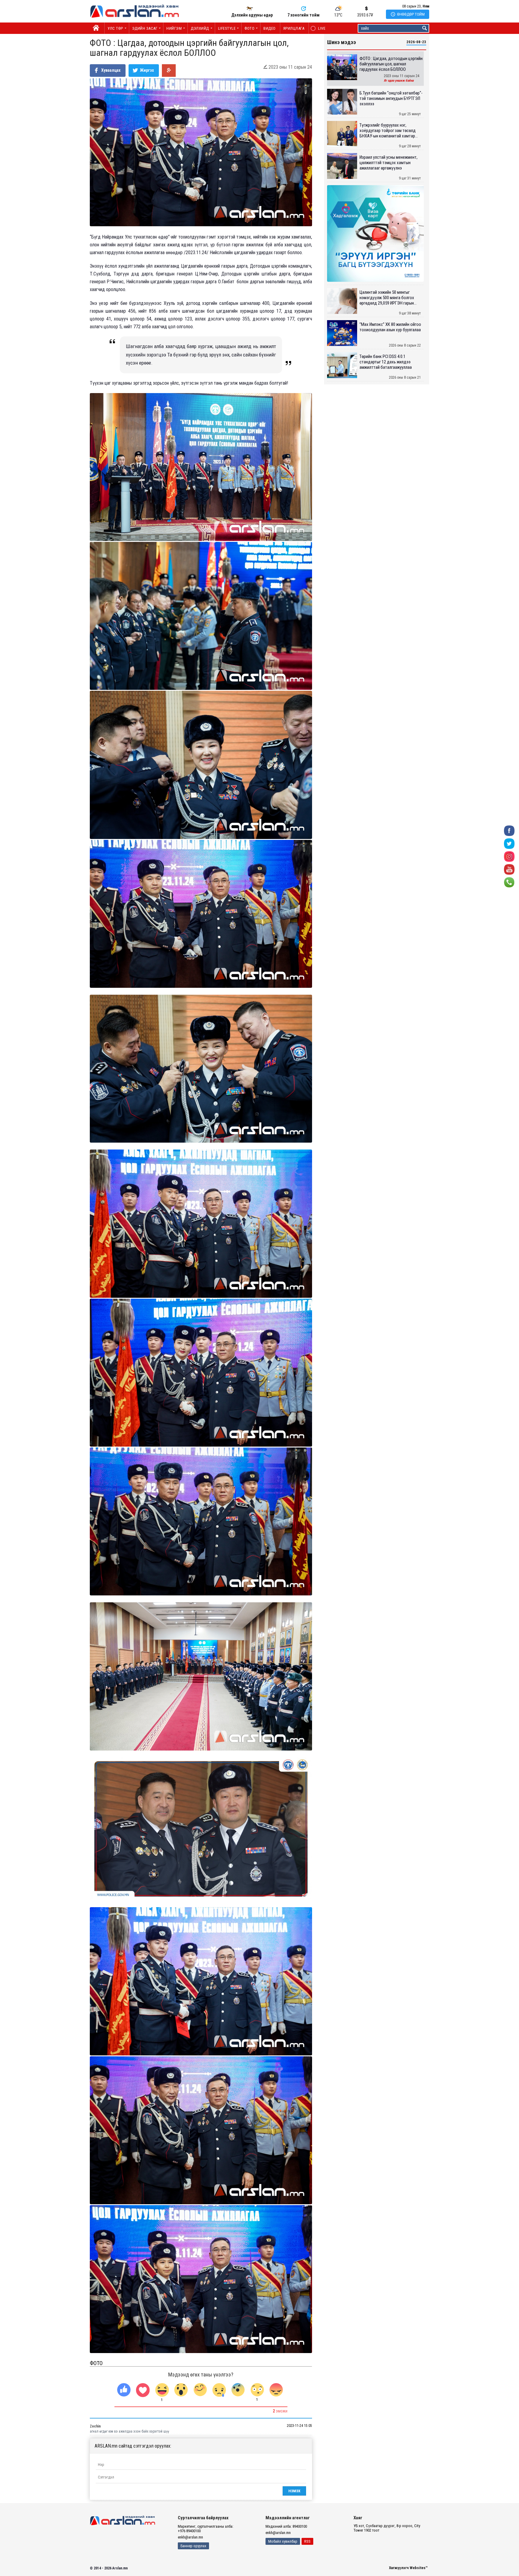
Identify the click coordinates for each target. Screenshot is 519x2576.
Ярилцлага (294, 28)
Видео (270, 28)
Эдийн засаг (145, 28)
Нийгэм (174, 28)
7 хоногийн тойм (304, 15)
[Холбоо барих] (509, 882)
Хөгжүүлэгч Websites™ (408, 2568)
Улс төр (115, 28)
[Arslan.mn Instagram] (509, 856)
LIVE (319, 28)
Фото (249, 28)
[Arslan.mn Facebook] (509, 830)
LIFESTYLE (227, 28)
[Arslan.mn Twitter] (509, 843)
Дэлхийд (200, 28)
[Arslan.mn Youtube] (509, 869)
